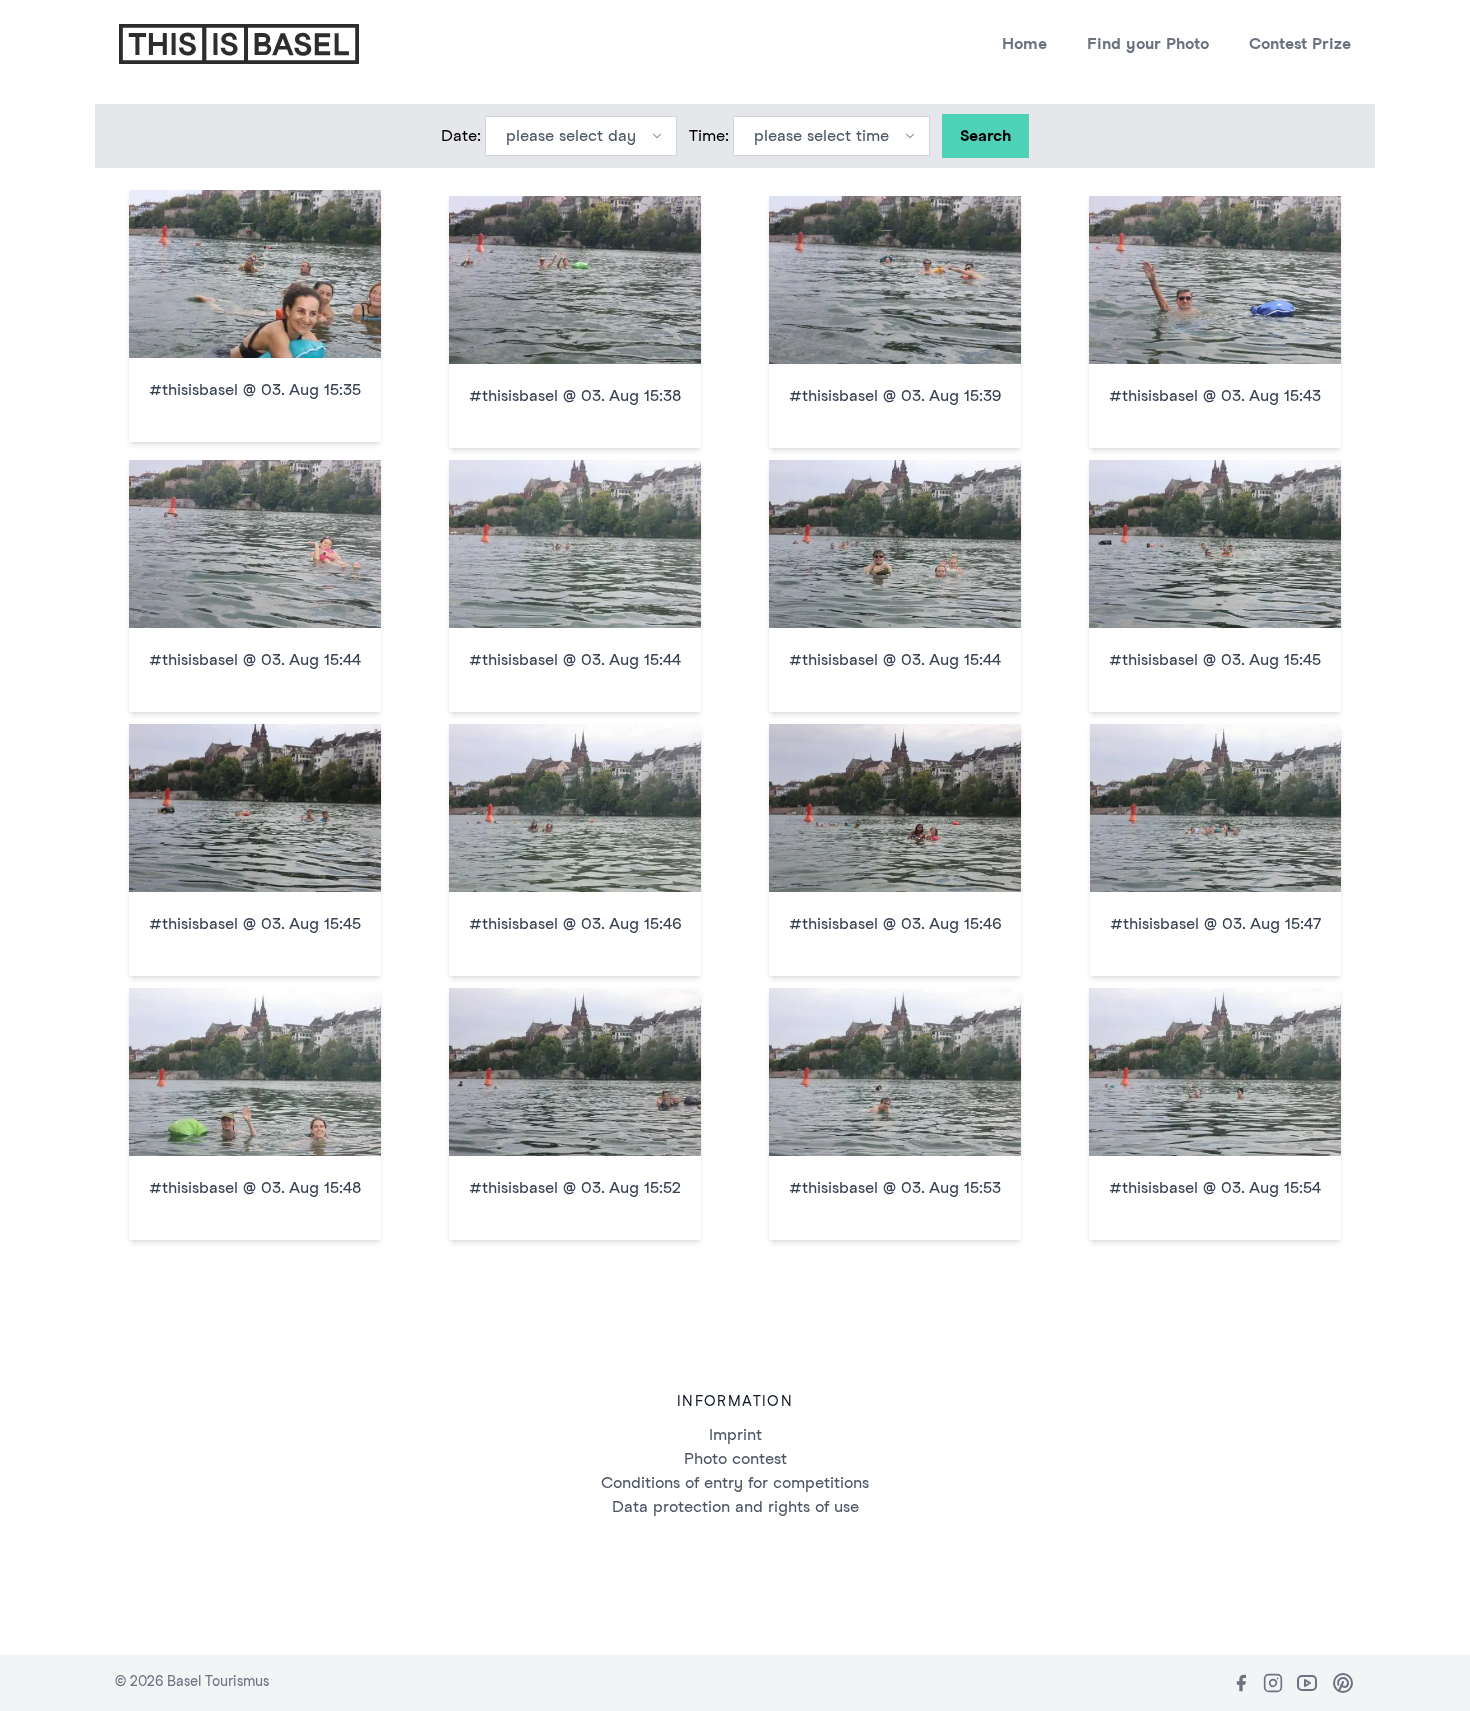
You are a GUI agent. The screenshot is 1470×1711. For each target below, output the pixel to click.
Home (1024, 43)
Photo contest (735, 1458)
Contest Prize (1300, 43)
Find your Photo (1148, 43)
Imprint (735, 1434)
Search (985, 135)
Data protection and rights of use (735, 1506)
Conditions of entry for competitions (735, 1482)
